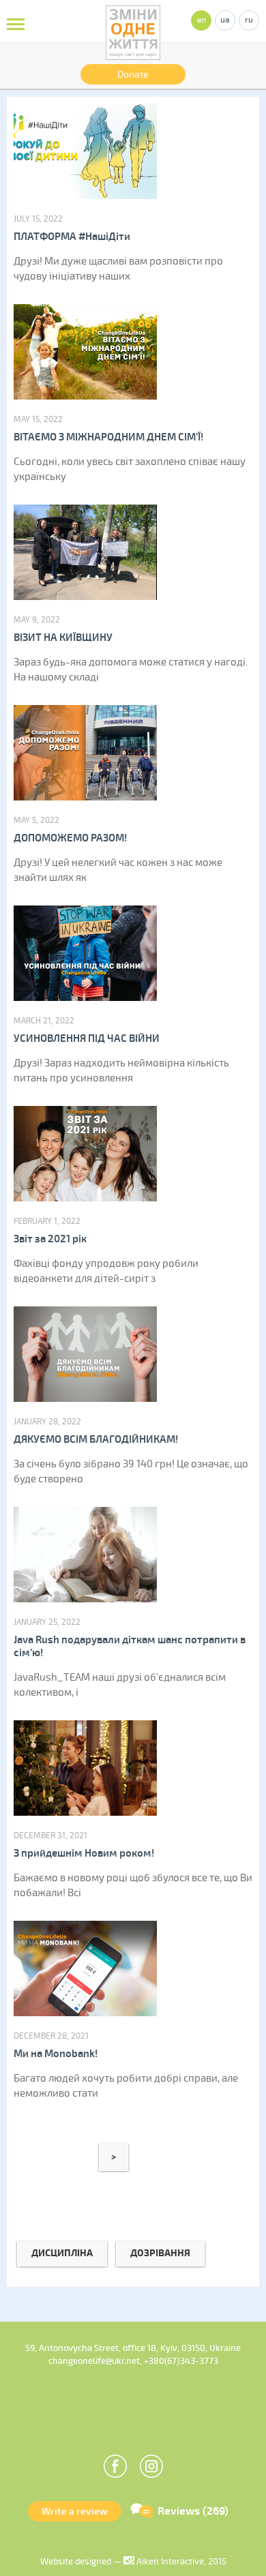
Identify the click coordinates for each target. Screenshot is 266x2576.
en (202, 20)
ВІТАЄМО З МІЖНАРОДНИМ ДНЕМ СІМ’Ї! (108, 437)
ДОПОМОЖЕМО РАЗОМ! (70, 838)
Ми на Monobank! (56, 2054)
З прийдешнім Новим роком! (84, 1854)
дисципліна (62, 2253)
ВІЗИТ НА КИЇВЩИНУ (63, 638)
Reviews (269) (193, 2511)
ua (225, 20)
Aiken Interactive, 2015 (180, 2562)
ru (249, 20)
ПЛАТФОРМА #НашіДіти (72, 237)
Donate (133, 75)
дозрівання (160, 2253)
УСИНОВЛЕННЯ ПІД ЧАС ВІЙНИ (87, 1039)
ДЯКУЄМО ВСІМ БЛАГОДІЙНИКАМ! (96, 1440)
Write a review (75, 2512)
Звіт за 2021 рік (50, 1239)
